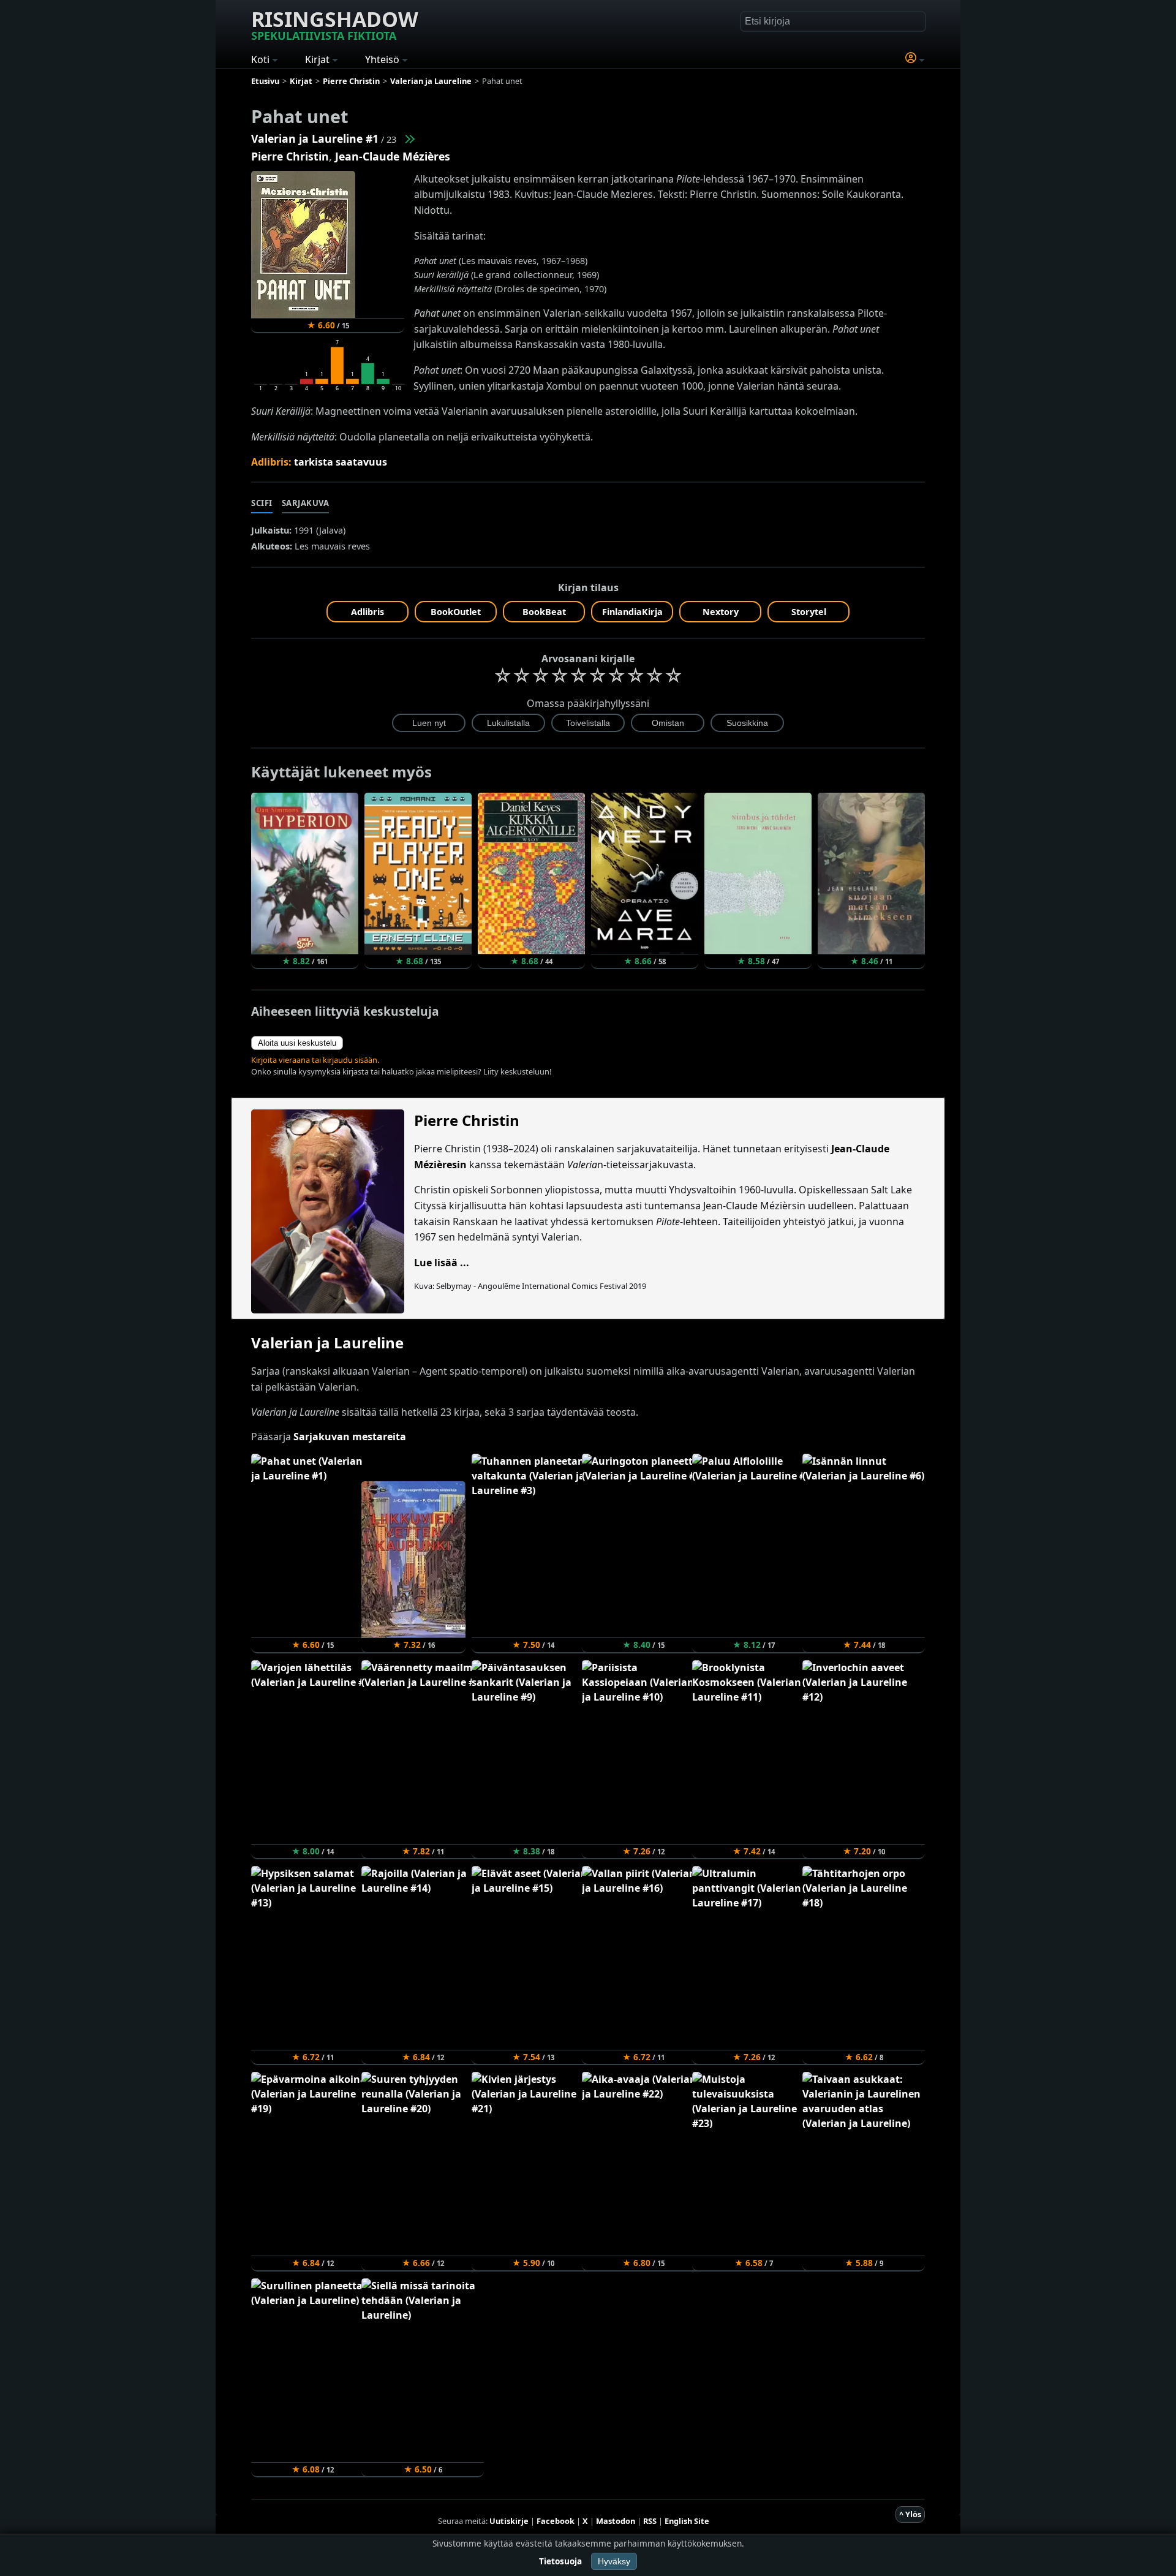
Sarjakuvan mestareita (350, 1437)
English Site (687, 2521)
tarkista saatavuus (341, 462)
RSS (650, 2521)
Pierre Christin (290, 156)
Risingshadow (335, 24)
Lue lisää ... (442, 1263)
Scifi (262, 503)
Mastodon (616, 2521)
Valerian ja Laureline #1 (315, 138)
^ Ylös (910, 2514)
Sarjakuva (306, 503)
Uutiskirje (509, 2521)
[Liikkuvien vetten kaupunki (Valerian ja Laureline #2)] (409, 138)
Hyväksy (614, 2561)
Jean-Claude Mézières (393, 156)
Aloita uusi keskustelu (297, 1043)
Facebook (556, 2521)
